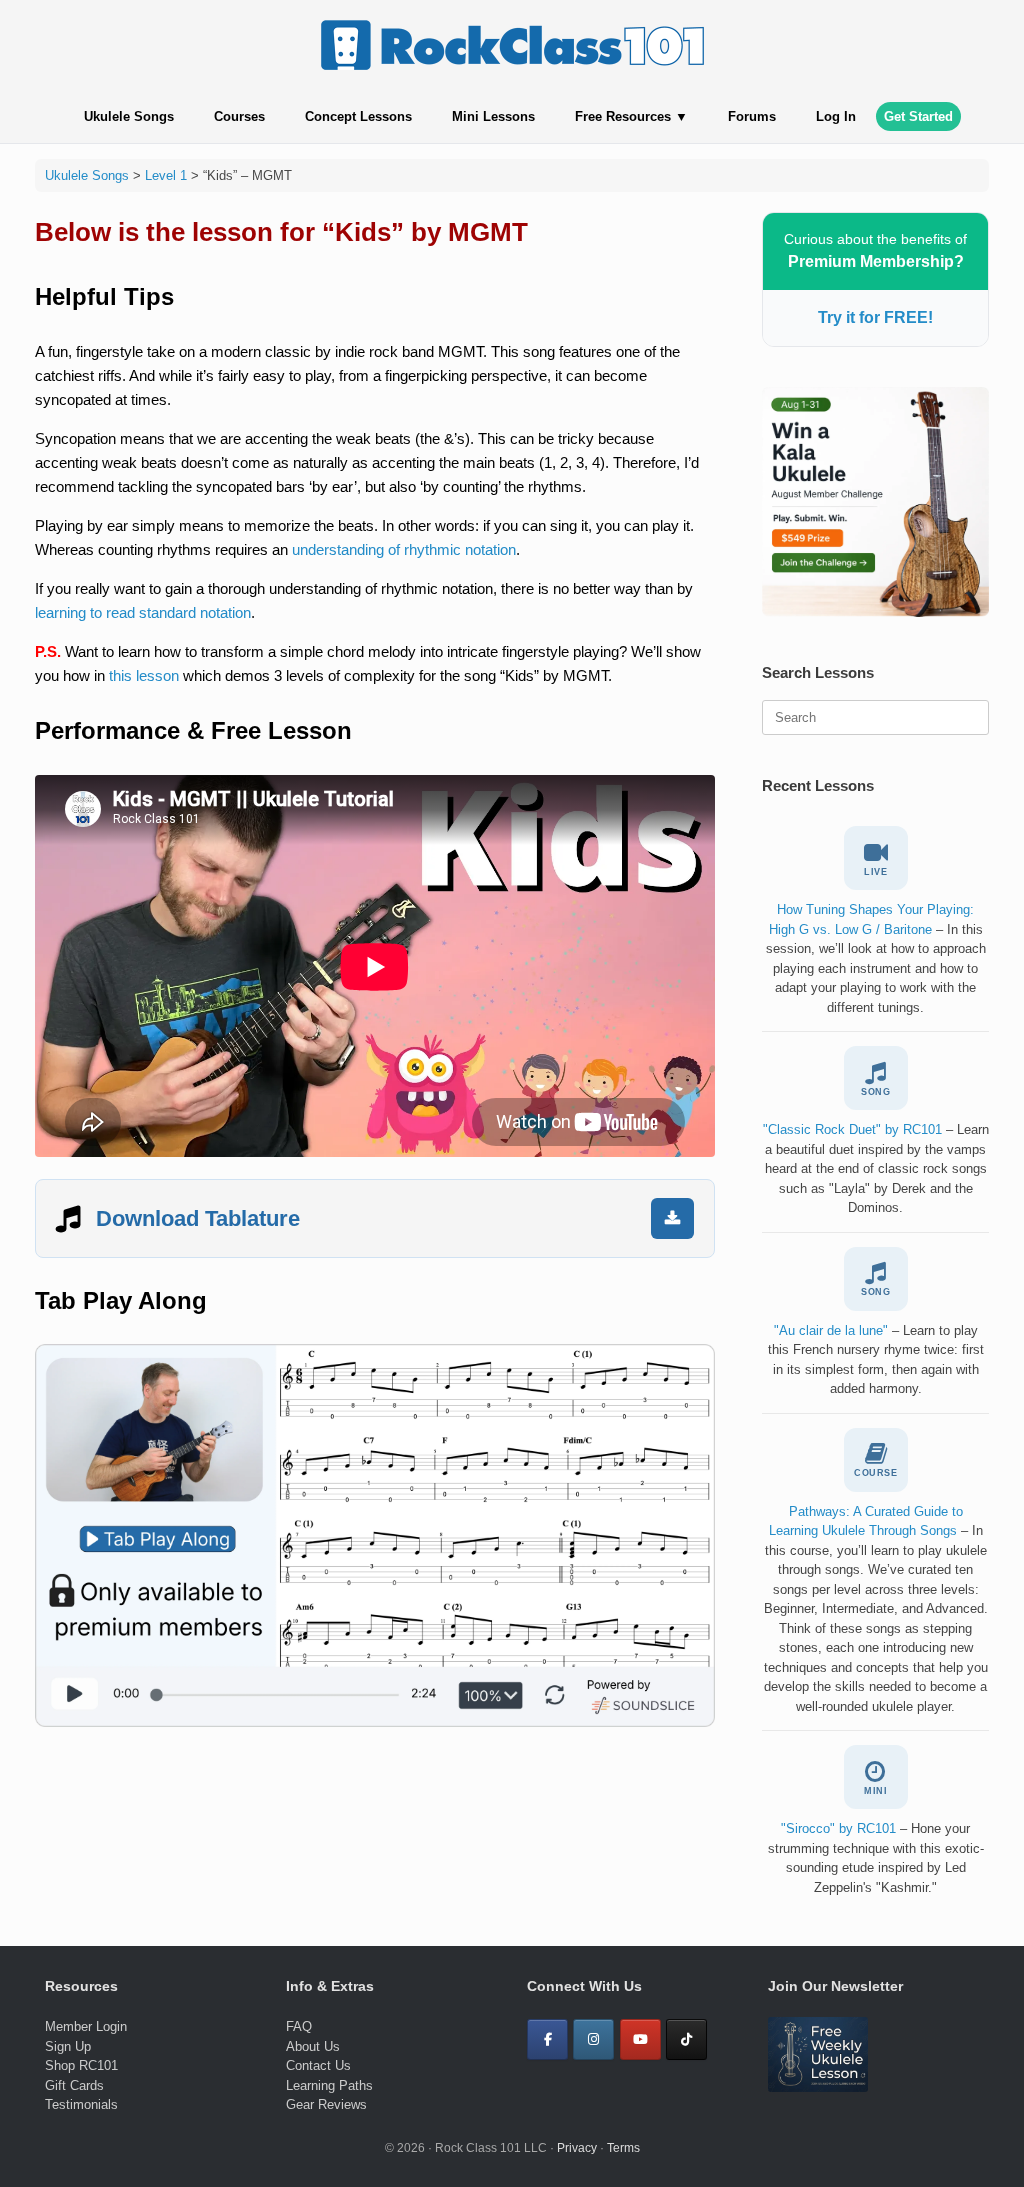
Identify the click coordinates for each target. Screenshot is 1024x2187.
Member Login (86, 2026)
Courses (239, 116)
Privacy (577, 2148)
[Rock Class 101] (512, 45)
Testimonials (81, 2104)
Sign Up (68, 2046)
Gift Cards (74, 2085)
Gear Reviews (326, 2104)
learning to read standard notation (143, 612)
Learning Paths (329, 2085)
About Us (313, 2046)
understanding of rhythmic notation (404, 549)
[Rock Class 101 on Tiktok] (686, 2039)
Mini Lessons (493, 116)
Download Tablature (198, 1218)
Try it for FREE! (875, 317)
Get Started (918, 116)
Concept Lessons (358, 116)
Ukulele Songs (129, 116)
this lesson (144, 675)
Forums (752, 116)
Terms (623, 2148)
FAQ (299, 2026)
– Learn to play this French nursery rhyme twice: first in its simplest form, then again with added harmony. (876, 1360)
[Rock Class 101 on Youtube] (640, 2039)
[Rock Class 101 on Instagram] (593, 2039)
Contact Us (318, 2065)
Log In (836, 116)
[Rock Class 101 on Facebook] (547, 2039)
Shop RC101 (81, 2065)
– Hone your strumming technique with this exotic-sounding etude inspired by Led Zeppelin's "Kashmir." (876, 1858)
